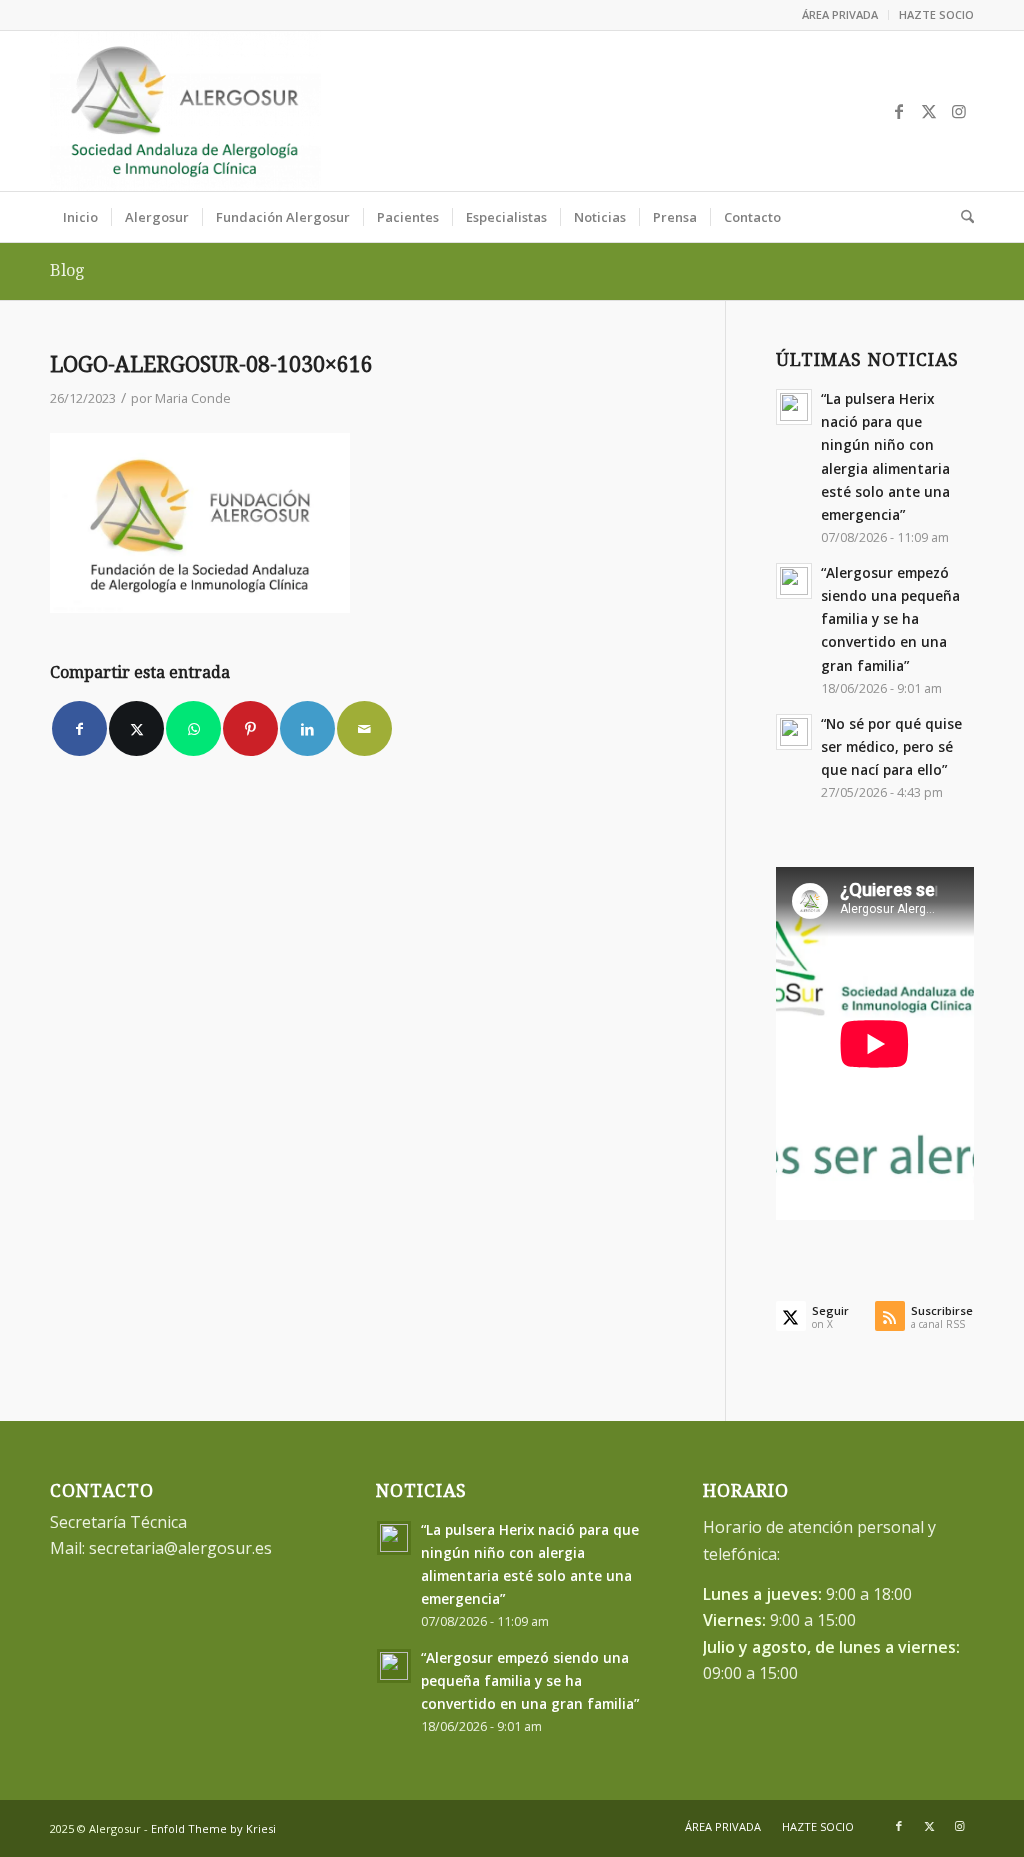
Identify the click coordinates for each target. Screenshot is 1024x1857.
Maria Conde (193, 398)
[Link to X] (929, 111)
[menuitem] (840, 15)
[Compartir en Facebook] (79, 728)
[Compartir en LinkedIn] (307, 728)
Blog (67, 270)
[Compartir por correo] (364, 728)
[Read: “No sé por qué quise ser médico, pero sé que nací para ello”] (794, 732)
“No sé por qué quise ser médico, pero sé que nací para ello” (891, 746)
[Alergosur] (185, 111)
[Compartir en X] (136, 728)
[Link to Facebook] (899, 111)
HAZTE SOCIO (936, 14)
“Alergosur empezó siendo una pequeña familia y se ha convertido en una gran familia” (890, 619)
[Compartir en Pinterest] (250, 728)
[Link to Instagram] (959, 111)
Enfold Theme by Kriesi (213, 1828)
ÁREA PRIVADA (840, 14)
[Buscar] (961, 217)
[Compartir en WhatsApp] (193, 728)
